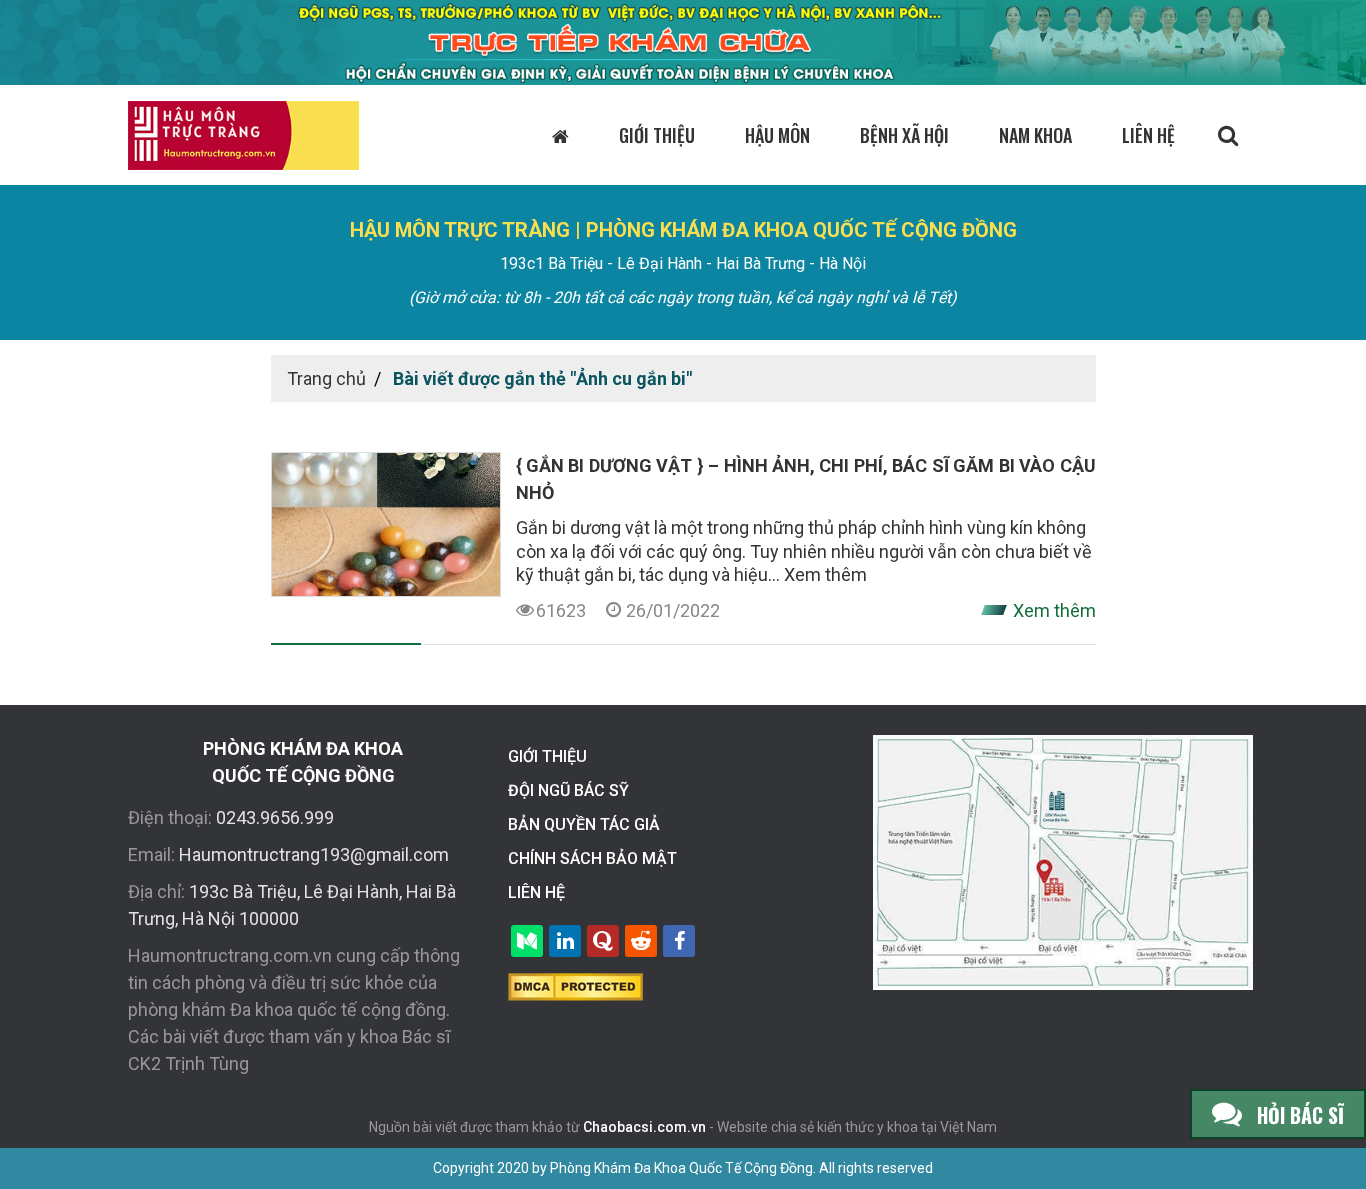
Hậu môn (777, 135)
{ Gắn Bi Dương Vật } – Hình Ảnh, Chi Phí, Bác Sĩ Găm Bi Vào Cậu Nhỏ (806, 479)
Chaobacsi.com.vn (644, 1127)
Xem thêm (825, 574)
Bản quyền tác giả (584, 824)
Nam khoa (1035, 135)
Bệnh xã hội (904, 135)
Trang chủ (326, 378)
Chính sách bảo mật (592, 858)
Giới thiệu (657, 135)
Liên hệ (1148, 135)
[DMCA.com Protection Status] (575, 985)
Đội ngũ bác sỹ (568, 790)
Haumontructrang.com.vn (230, 955)
